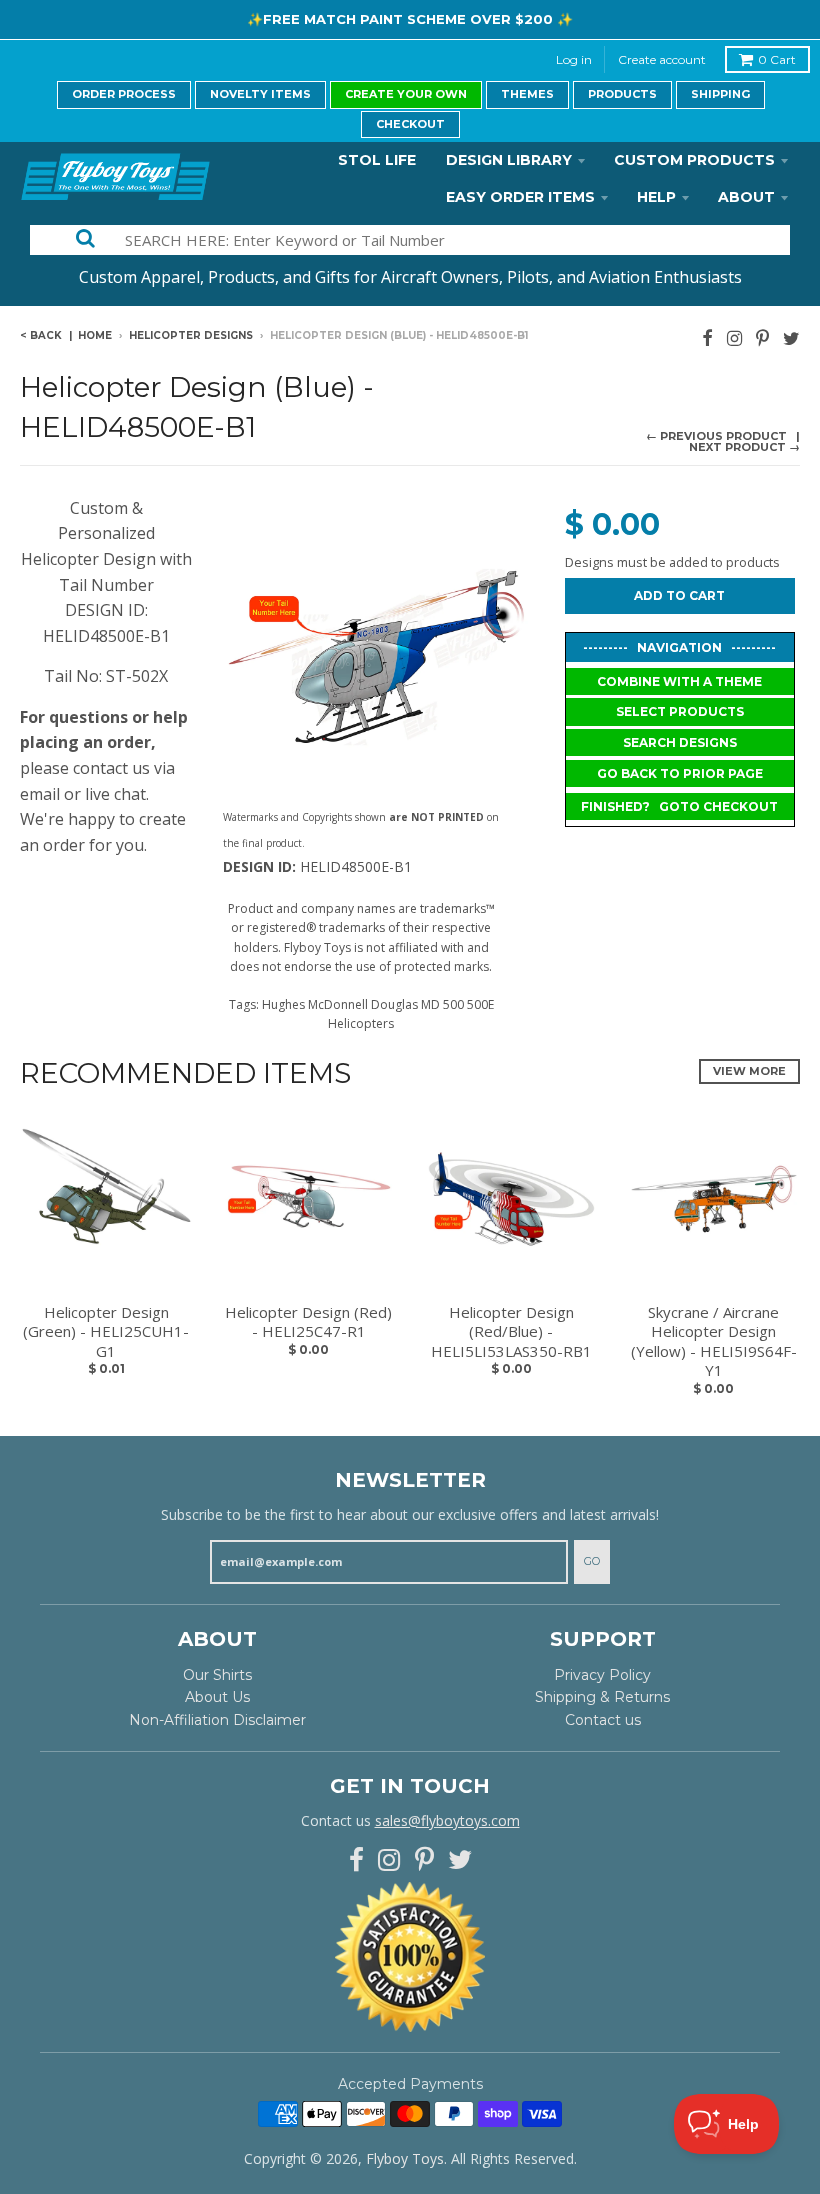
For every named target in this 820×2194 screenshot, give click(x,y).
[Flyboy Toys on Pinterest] (762, 337)
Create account (662, 59)
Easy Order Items (520, 197)
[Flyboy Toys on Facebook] (707, 337)
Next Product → (744, 447)
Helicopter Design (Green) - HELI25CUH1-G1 (106, 1332)
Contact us (603, 1720)
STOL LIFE (377, 160)
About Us (217, 1697)
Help (656, 197)
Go (592, 1561)
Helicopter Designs (191, 335)
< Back (41, 335)
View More (749, 1071)
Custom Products (694, 160)
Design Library (509, 160)
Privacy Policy (602, 1675)
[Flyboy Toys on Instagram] (734, 337)
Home (95, 335)
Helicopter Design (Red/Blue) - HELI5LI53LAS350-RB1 (511, 1332)
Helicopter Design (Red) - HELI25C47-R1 (308, 1322)
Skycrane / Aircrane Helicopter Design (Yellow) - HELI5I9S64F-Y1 (714, 1342)
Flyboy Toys (405, 2158)
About (746, 197)
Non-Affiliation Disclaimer (217, 1720)
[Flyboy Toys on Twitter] (791, 337)
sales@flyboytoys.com (447, 1820)
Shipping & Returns (602, 1697)
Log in (574, 59)
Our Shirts (217, 1675)
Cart (777, 59)
